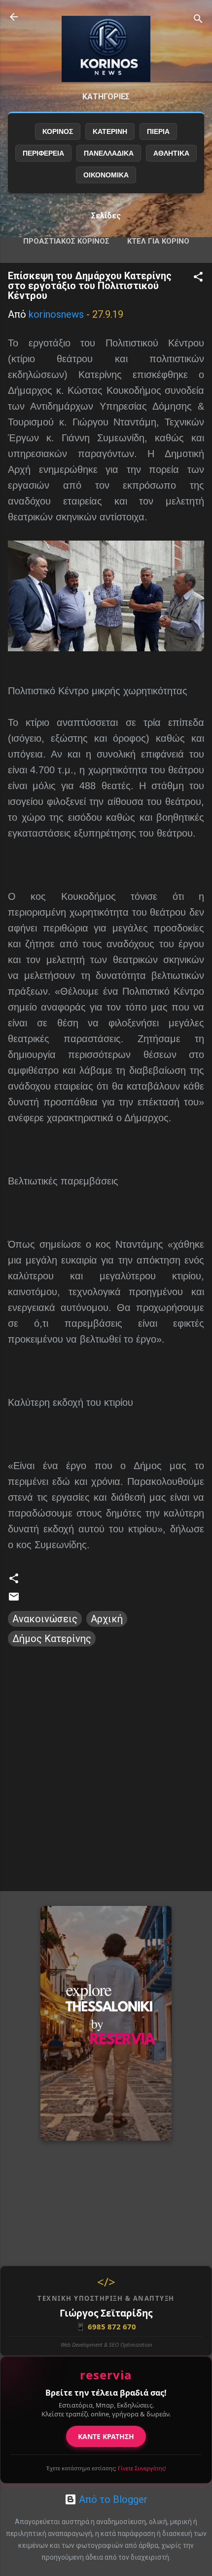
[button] (198, 278)
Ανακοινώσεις (45, 1619)
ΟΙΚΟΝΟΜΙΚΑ (106, 175)
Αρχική (107, 1619)
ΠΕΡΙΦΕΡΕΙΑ (43, 153)
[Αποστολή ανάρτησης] (14, 1599)
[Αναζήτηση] (198, 20)
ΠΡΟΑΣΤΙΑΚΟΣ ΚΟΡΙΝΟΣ (66, 241)
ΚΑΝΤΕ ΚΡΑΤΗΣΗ (106, 2436)
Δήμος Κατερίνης (52, 1639)
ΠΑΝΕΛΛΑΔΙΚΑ (109, 153)
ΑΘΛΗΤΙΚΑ (171, 153)
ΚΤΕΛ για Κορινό (158, 241)
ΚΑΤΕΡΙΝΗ (110, 131)
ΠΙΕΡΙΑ (158, 131)
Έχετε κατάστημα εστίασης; (106, 2468)
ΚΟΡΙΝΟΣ (58, 131)
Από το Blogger (112, 2499)
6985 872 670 (106, 2326)
